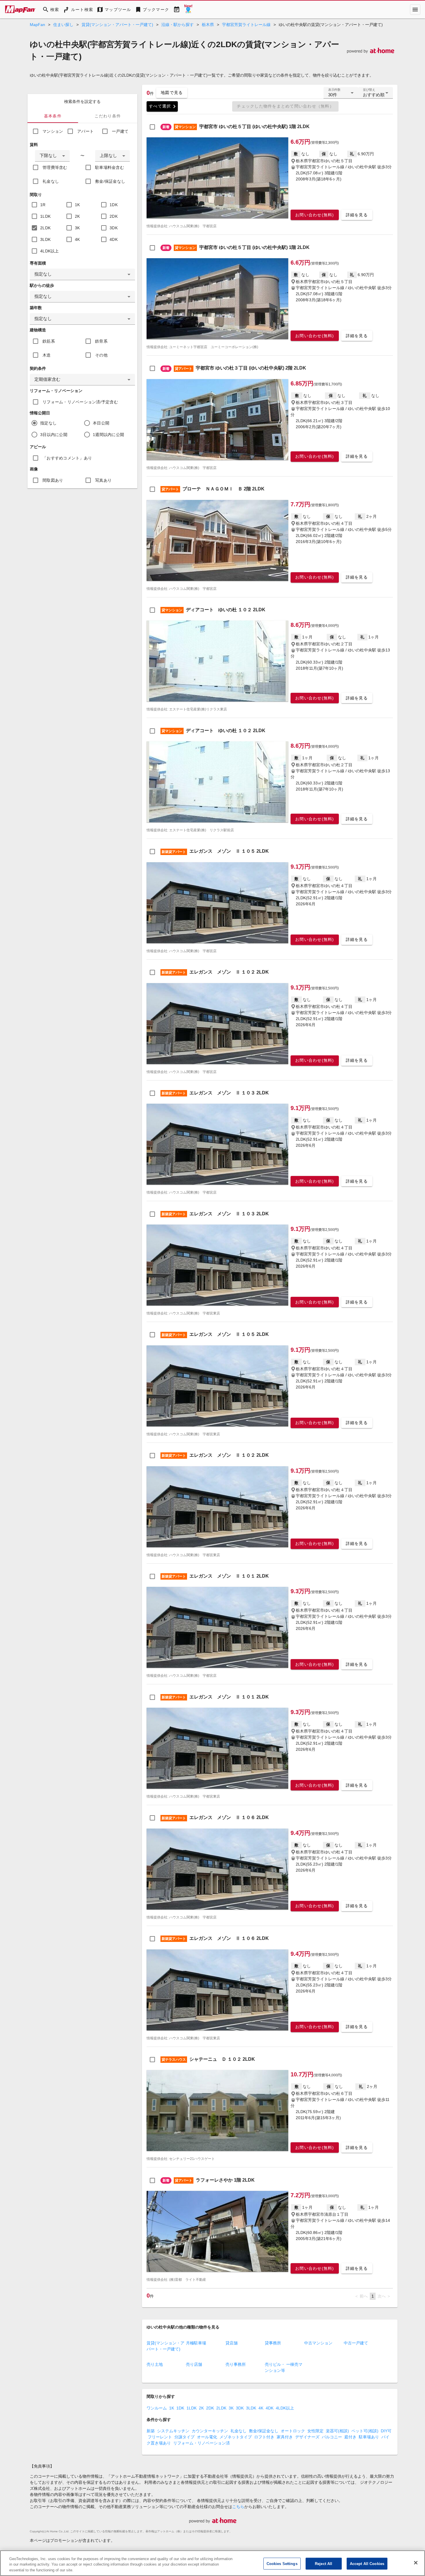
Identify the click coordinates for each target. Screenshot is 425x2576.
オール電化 (207, 2437)
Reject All (324, 2563)
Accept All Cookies (367, 2563)
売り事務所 (236, 2364)
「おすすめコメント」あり (67, 458)
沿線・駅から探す (178, 25)
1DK (114, 205)
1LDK (45, 216)
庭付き (350, 2437)
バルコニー (332, 2437)
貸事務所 (273, 2343)
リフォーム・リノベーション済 (202, 2443)
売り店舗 (194, 2364)
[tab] (53, 116)
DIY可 (386, 2431)
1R (43, 205)
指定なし (48, 423)
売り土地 (155, 2364)
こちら (238, 2507)
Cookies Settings (282, 2563)
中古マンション (318, 2343)
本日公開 (101, 423)
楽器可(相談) (337, 2431)
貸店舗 (232, 2343)
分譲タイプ (184, 2437)
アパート (85, 131)
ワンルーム (157, 2408)
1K (77, 205)
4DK (114, 239)
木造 (47, 355)
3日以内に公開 (54, 435)
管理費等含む (55, 167)
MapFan (37, 25)
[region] (212, 2563)
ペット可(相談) (365, 2431)
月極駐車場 (196, 2343)
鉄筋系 (49, 341)
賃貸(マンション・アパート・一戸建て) (117, 25)
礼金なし (51, 181)
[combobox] (52, 156)
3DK (114, 228)
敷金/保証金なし (110, 181)
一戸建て (120, 131)
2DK (114, 216)
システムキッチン (173, 2431)
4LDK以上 (50, 251)
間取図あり (53, 480)
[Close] (416, 2563)
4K (77, 239)
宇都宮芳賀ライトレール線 (246, 25)
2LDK (45, 228)
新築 (151, 2431)
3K (77, 228)
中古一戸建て (356, 2343)
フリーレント (160, 2437)
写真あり (103, 480)
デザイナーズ (307, 2437)
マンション (53, 131)
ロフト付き (264, 2437)
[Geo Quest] (188, 10)
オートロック (293, 2431)
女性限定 (315, 2431)
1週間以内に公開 (108, 435)
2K (77, 216)
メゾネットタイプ (236, 2437)
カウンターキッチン (210, 2431)
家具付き (285, 2437)
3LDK (45, 239)
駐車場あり (369, 2437)
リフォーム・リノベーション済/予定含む (80, 402)
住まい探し (63, 25)
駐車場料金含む (110, 167)
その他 (101, 355)
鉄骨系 (101, 341)
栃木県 (208, 25)
